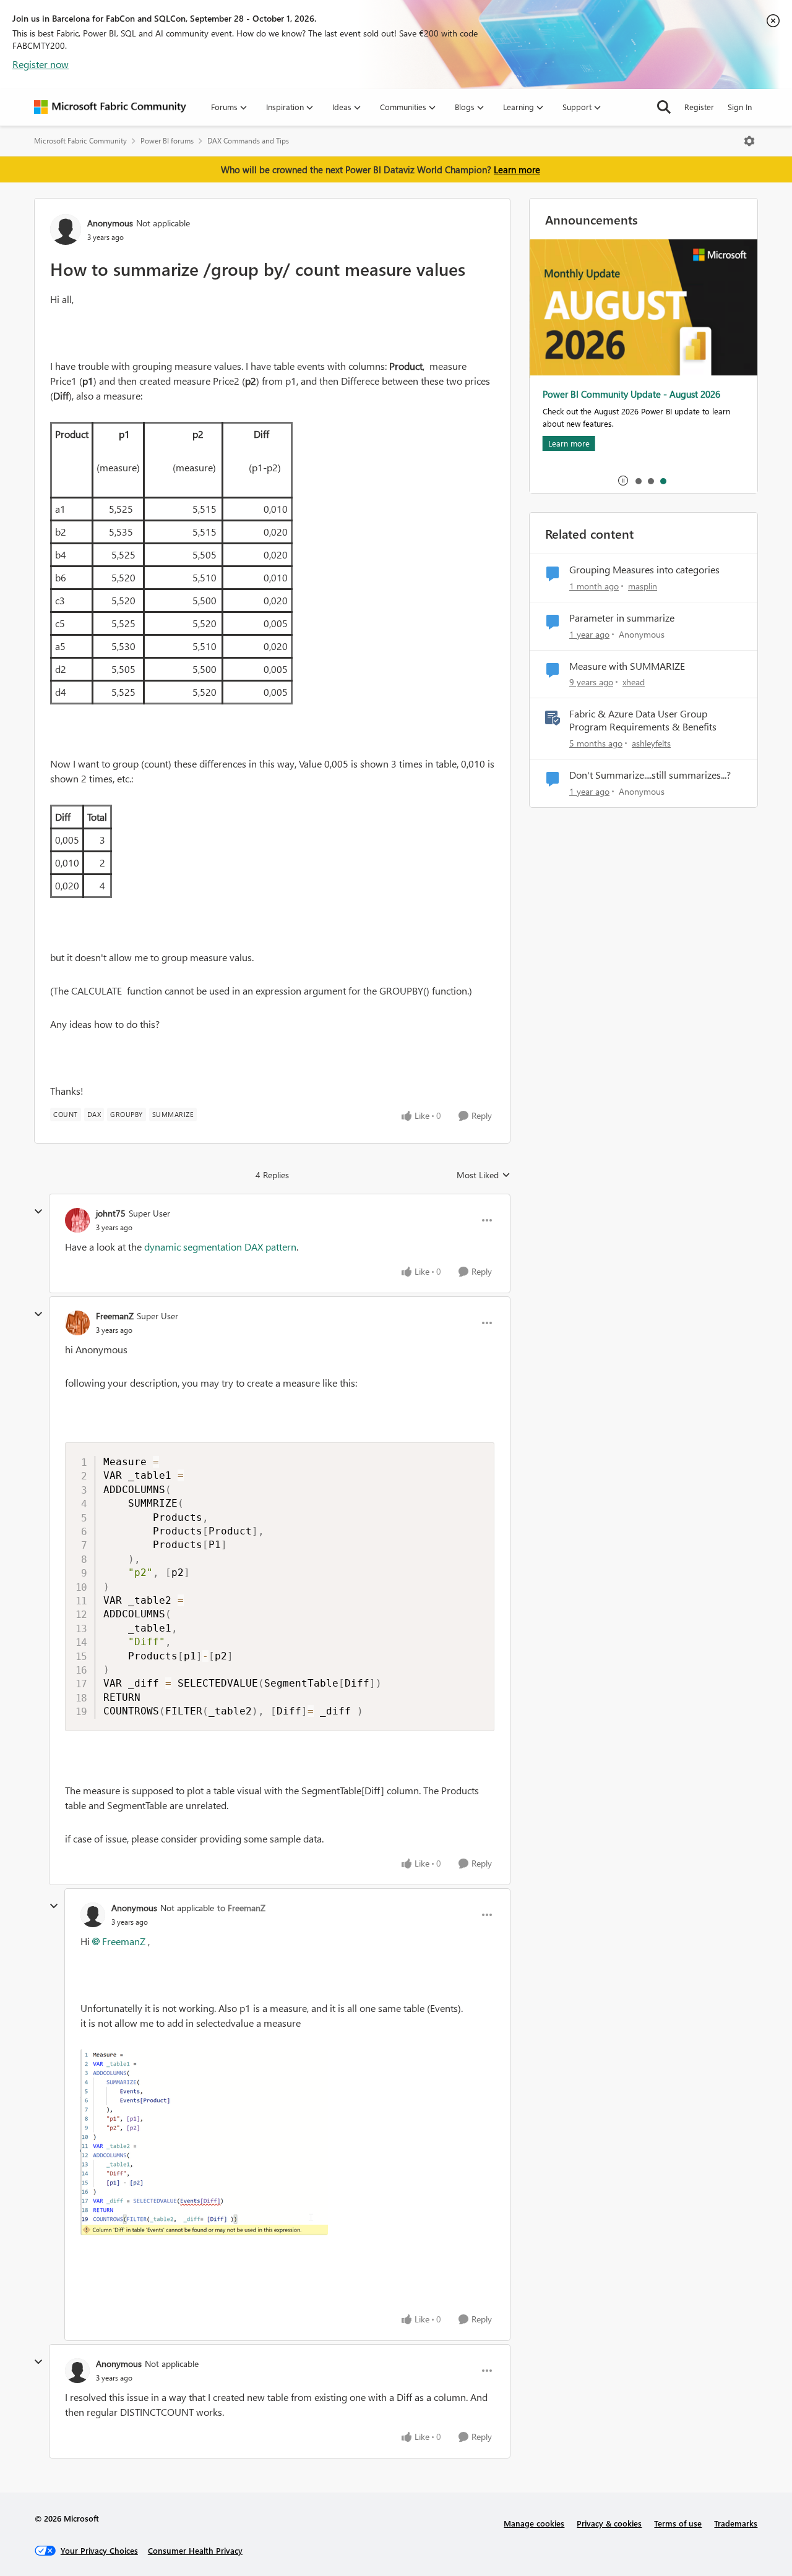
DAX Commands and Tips (248, 141)
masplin (643, 586)
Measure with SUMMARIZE (627, 666)
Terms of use (678, 2523)
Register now (41, 64)
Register (699, 107)
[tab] (638, 481)
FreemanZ (115, 1316)
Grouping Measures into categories (644, 570)
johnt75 (111, 1213)
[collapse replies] (38, 1212)
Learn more (517, 169)
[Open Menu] (749, 141)
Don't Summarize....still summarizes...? (650, 775)
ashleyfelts (651, 743)
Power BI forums (167, 141)
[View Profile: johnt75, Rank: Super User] (77, 1220)
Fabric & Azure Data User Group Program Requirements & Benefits (643, 720)
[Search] (664, 107)
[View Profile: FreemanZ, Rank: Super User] (77, 1323)
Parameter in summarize (622, 618)
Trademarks (736, 2523)
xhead (634, 682)
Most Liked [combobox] (484, 1175)
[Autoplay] (623, 481)
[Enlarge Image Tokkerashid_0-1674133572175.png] (204, 2142)
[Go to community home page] (110, 107)
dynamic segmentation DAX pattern (220, 1247)
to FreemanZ (241, 1908)
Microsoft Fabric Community (80, 141)
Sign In (740, 107)
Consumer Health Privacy (195, 2550)
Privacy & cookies (609, 2523)
